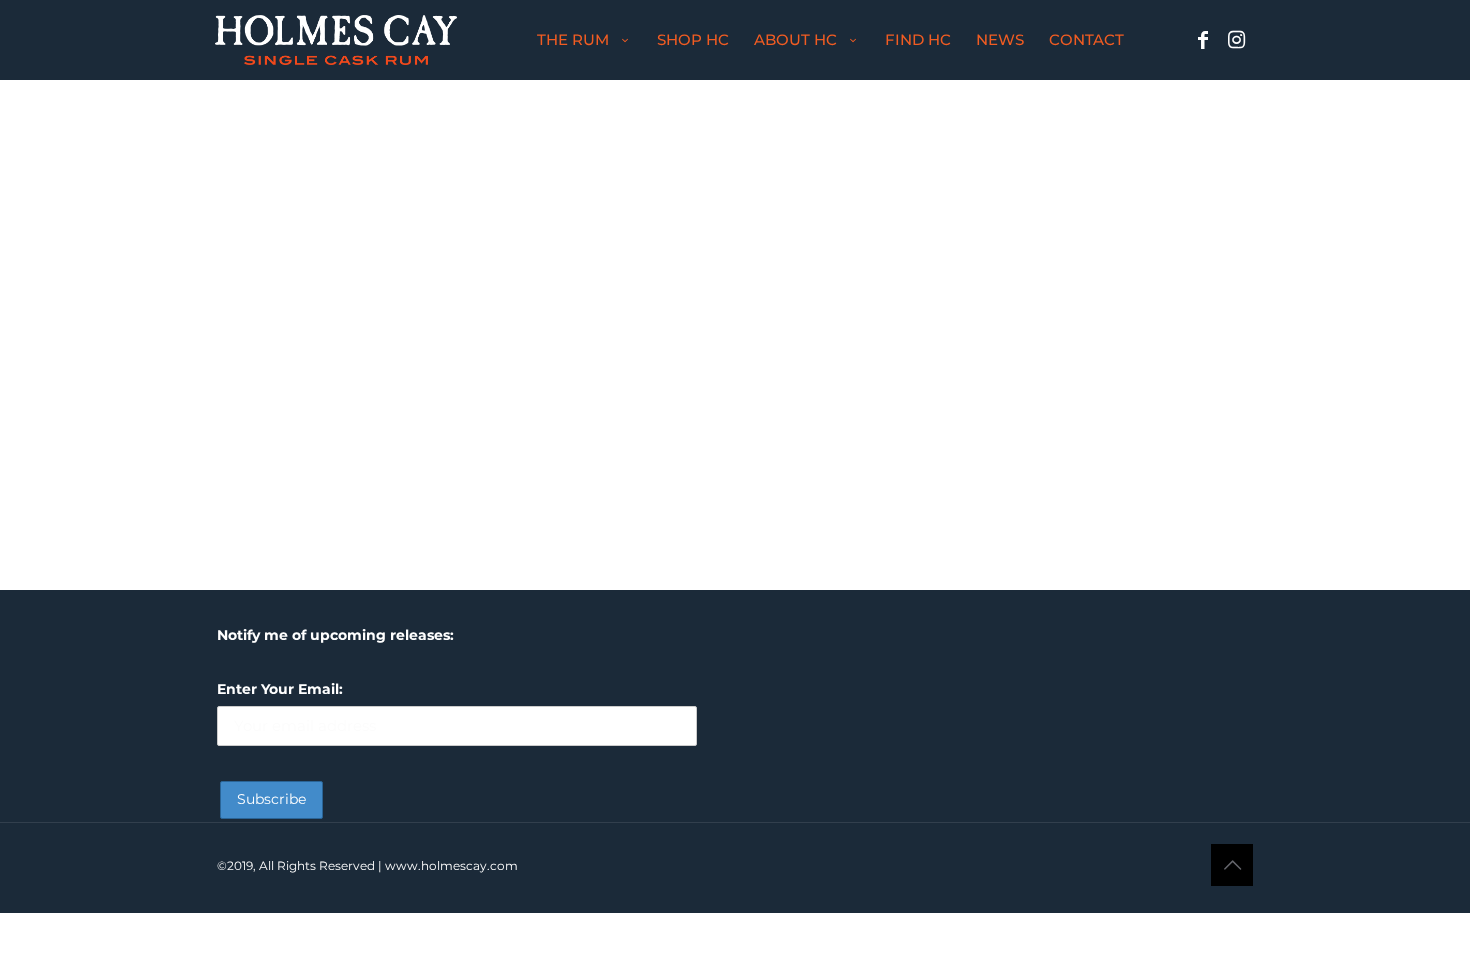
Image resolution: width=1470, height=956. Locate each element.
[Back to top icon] (1232, 865)
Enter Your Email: (280, 689)
